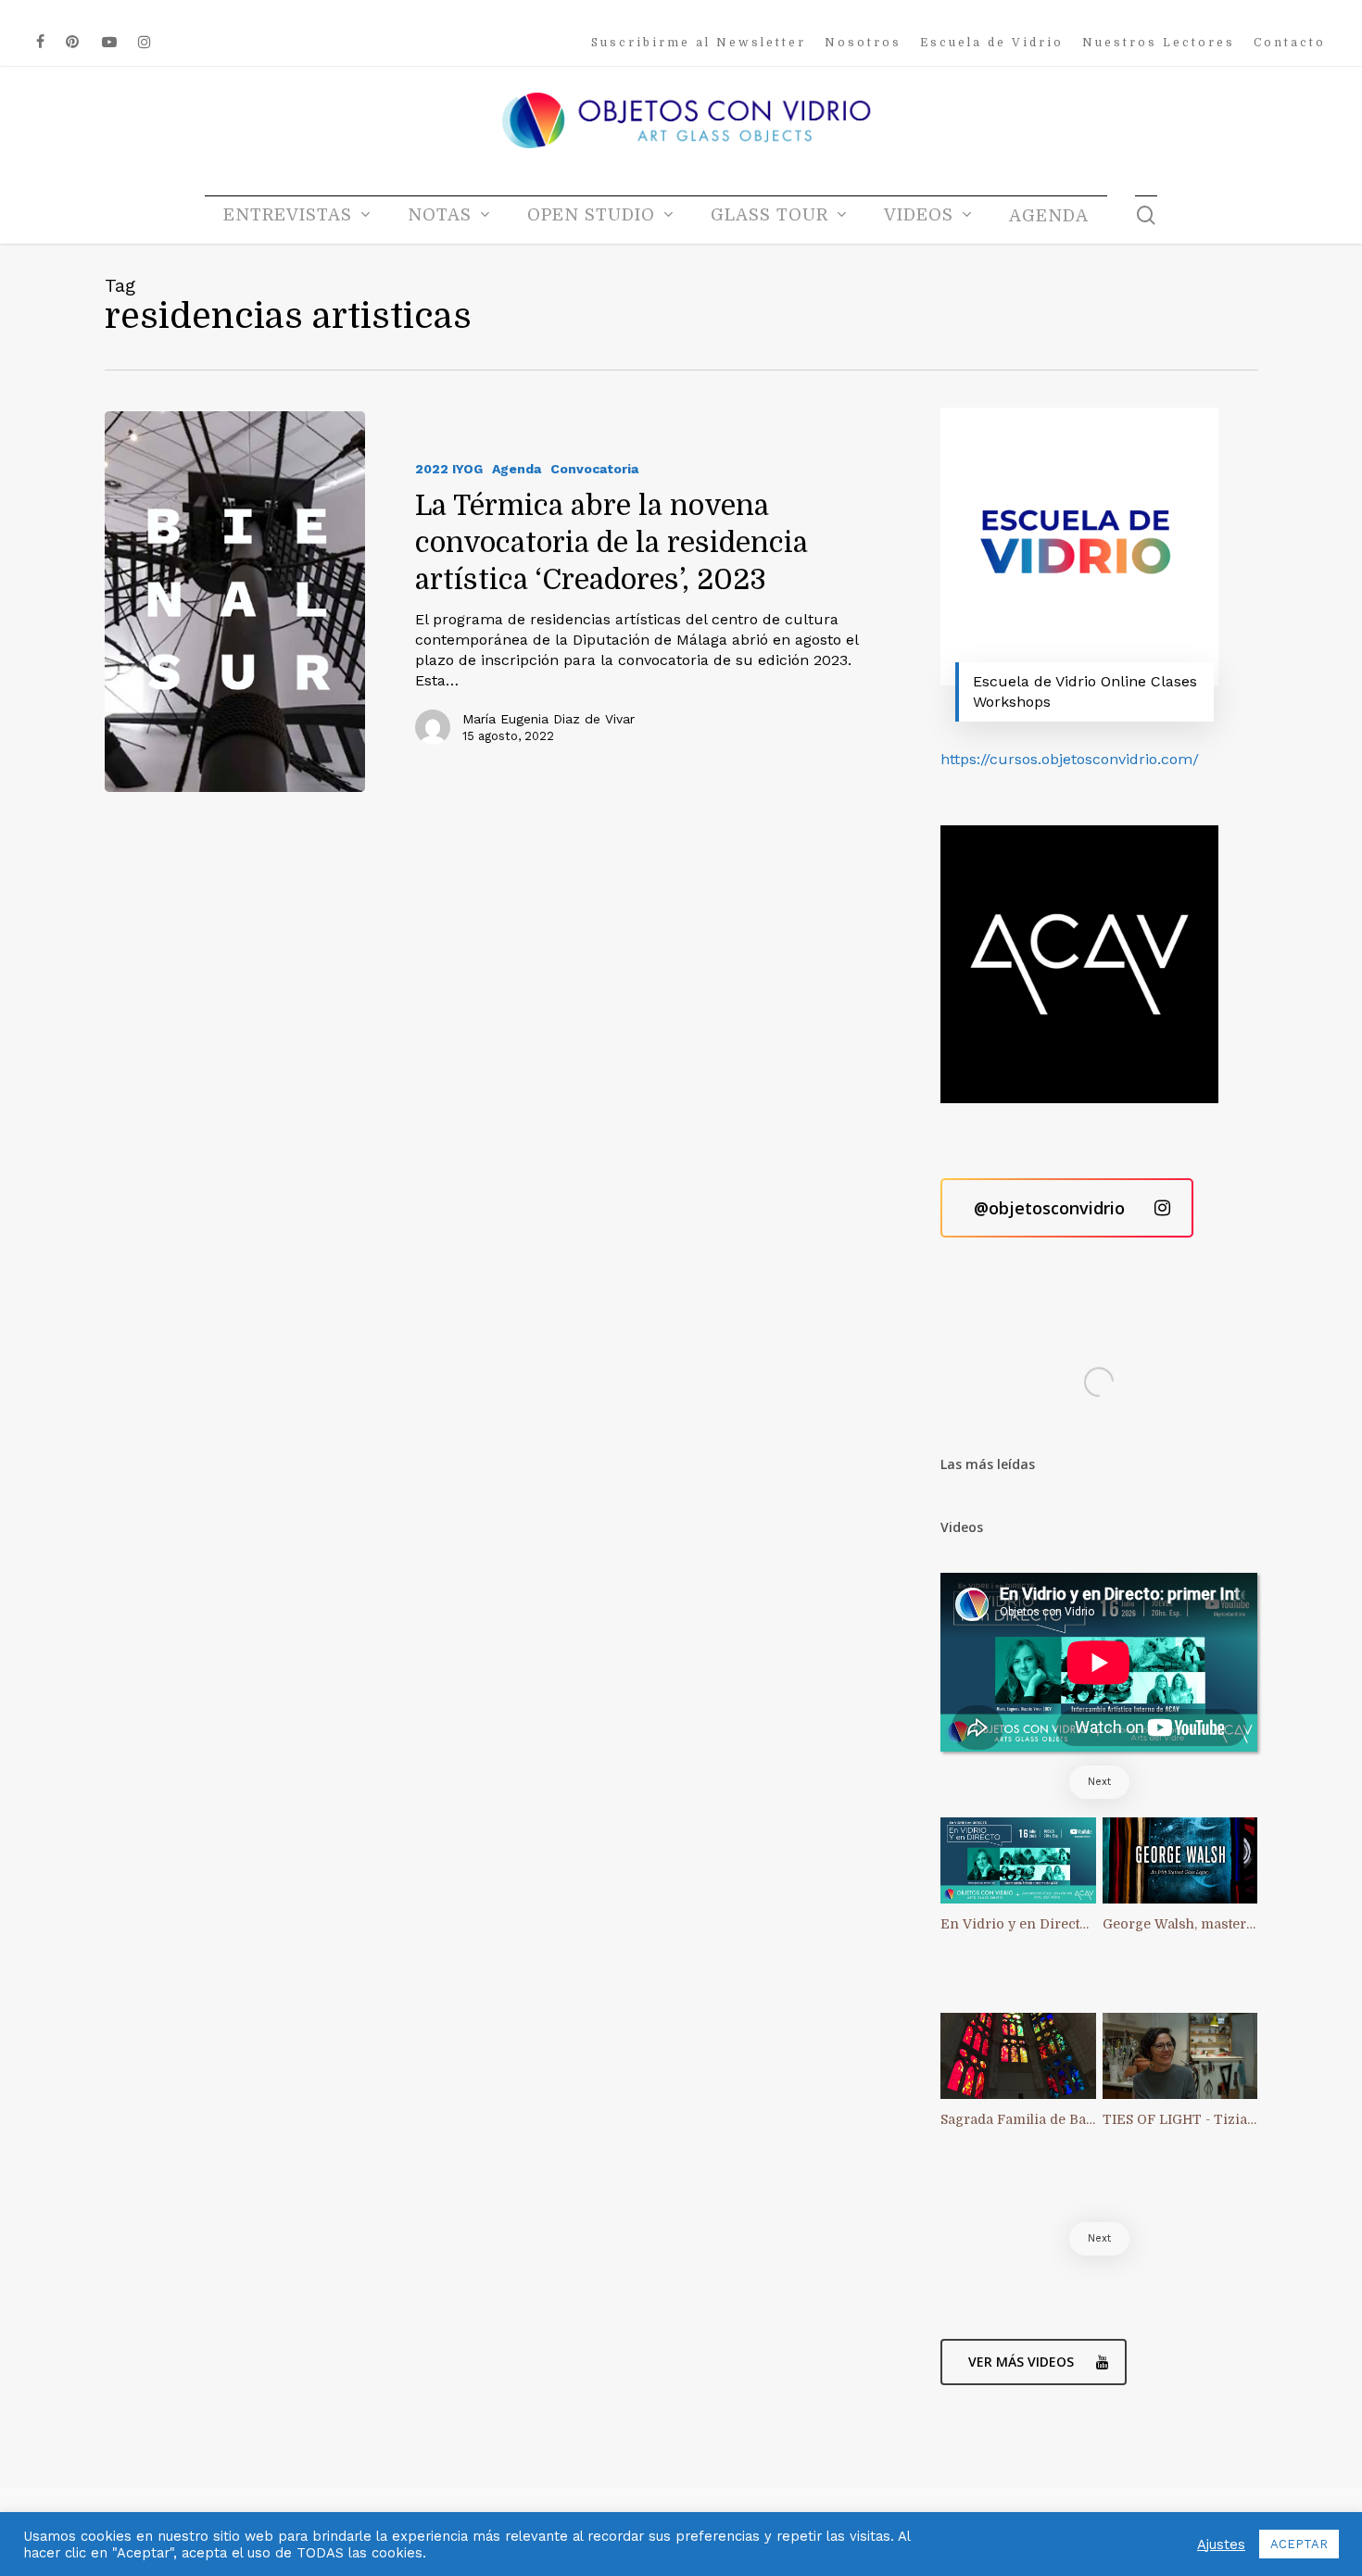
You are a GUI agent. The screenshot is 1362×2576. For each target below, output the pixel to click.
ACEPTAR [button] (1299, 2544)
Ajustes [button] (1221, 2545)
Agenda (517, 469)
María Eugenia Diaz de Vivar (549, 719)
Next (1099, 1782)
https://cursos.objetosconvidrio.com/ (1070, 759)
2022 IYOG (449, 469)
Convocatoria (594, 469)
